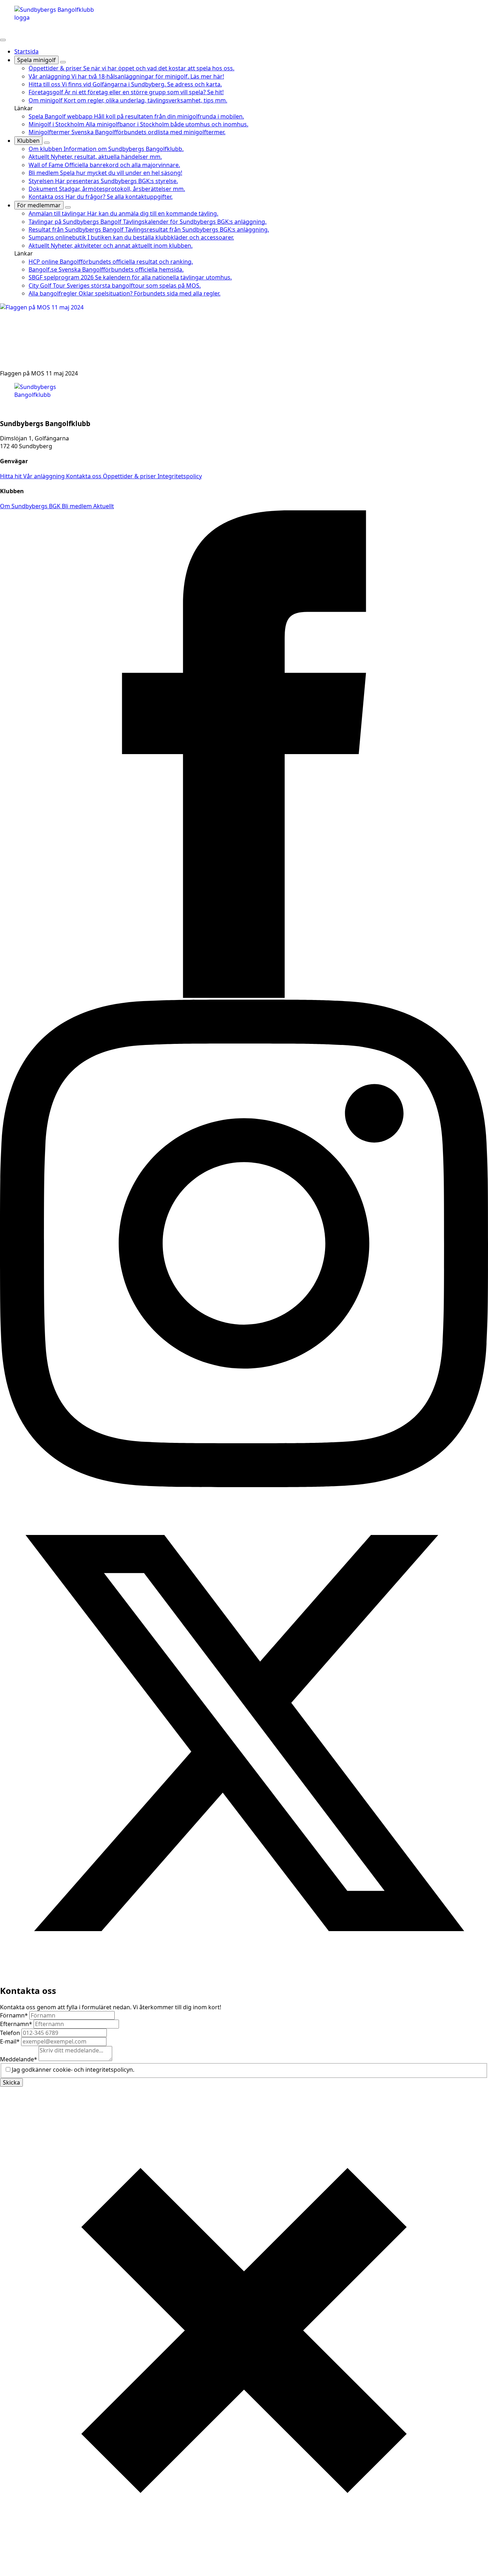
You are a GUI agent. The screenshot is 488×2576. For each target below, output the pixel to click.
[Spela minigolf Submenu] (63, 62)
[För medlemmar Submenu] (68, 207)
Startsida (26, 51)
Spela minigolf (36, 60)
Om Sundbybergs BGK (31, 506)
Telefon (11, 2033)
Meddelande (19, 2059)
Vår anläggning (45, 476)
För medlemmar (39, 205)
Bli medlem (78, 506)
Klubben (28, 141)
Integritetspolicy (180, 476)
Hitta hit (12, 476)
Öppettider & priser (130, 476)
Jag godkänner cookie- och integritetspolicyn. (73, 2070)
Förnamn (14, 2015)
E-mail (10, 2041)
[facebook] (244, 996)
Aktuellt (104, 506)
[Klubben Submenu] (47, 143)
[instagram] (244, 1485)
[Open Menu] (3, 40)
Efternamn (16, 2024)
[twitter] (244, 1975)
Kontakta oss (84, 476)
